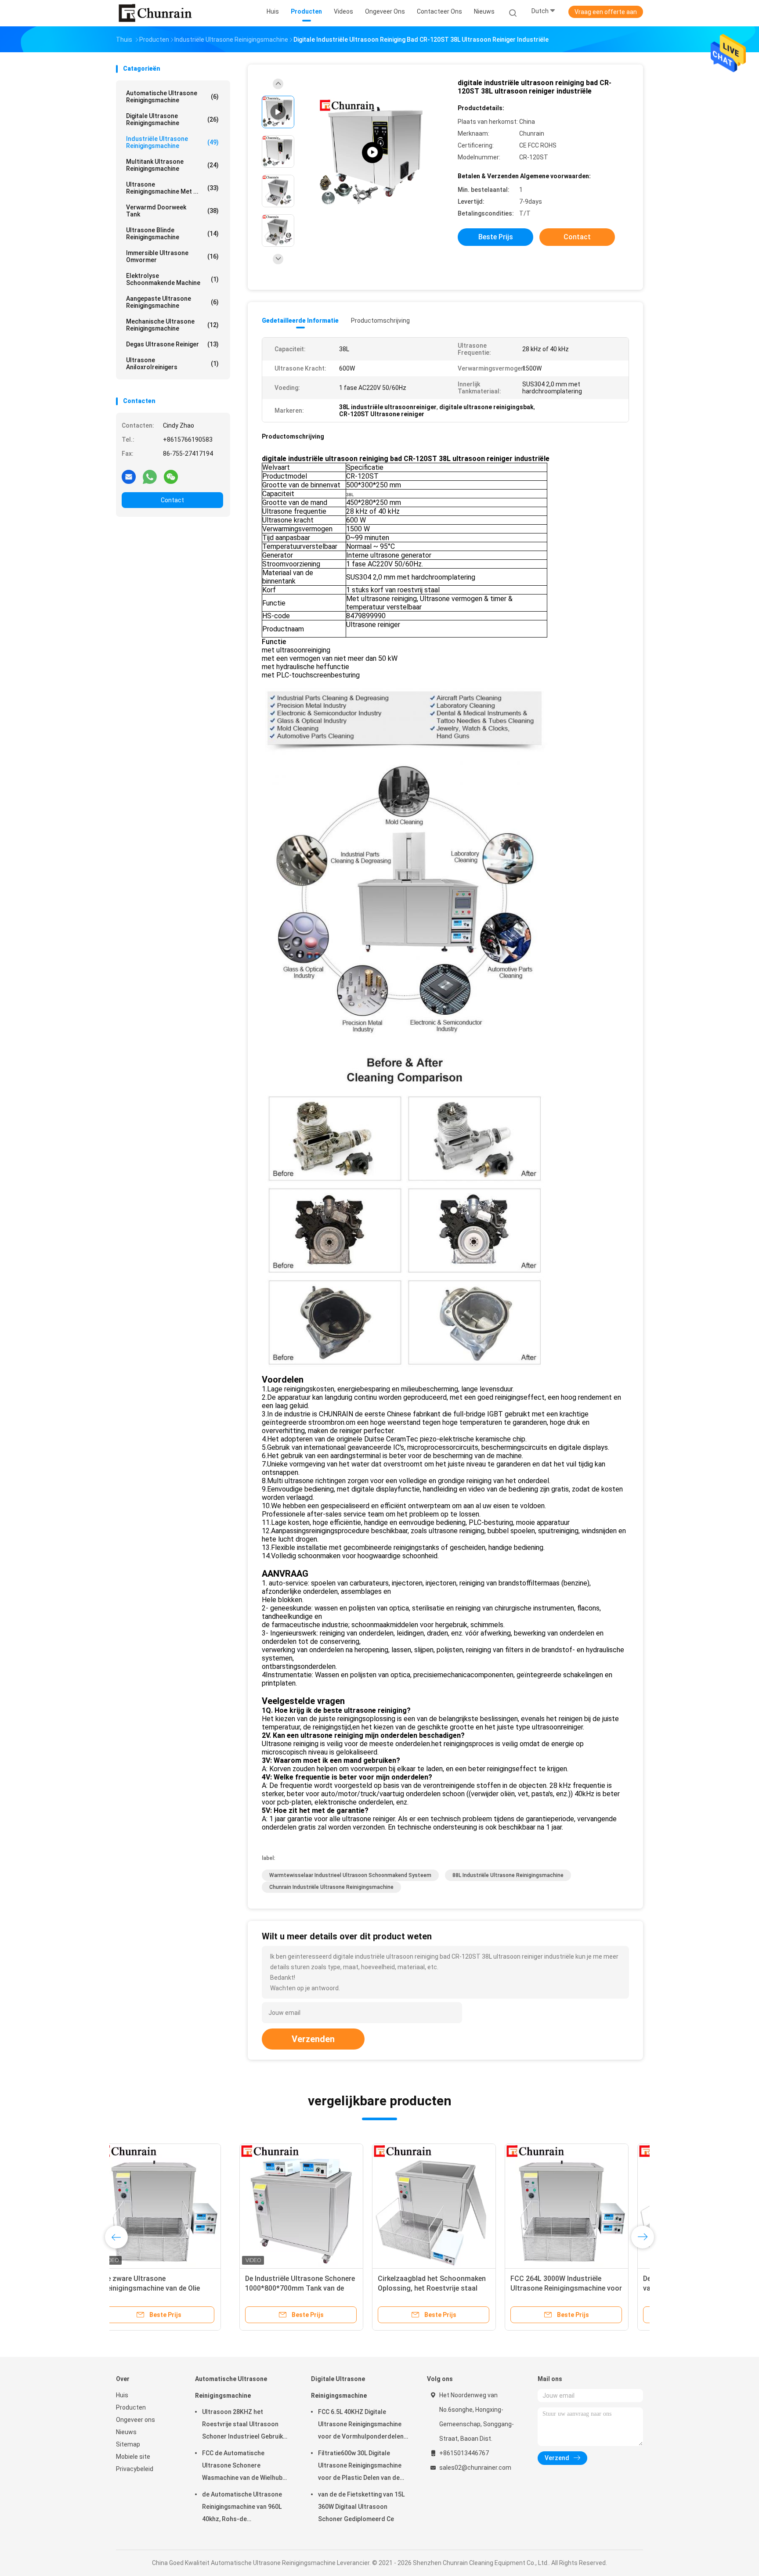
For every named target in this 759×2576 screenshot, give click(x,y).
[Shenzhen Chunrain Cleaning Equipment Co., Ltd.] (155, 13)
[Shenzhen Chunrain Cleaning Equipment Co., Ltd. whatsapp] (150, 476)
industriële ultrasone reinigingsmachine (172, 142)
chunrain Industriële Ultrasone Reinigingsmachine (331, 1887)
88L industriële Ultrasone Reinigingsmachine (508, 1875)
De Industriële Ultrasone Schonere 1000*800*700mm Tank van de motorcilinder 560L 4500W (177, 2288)
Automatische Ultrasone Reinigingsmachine (172, 97)
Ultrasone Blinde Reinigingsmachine (172, 234)
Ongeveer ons (136, 2420)
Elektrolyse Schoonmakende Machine (172, 279)
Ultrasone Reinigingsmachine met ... (172, 188)
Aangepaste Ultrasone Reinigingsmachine (172, 302)
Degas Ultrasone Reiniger (172, 344)
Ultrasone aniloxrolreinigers (172, 364)
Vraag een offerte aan (606, 12)
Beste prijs (496, 237)
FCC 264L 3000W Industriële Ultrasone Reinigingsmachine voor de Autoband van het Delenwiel (443, 2288)
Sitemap (128, 2444)
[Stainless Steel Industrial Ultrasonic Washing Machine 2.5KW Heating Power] (372, 153)
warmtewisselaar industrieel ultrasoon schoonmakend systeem (350, 1875)
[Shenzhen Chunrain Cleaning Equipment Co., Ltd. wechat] (171, 476)
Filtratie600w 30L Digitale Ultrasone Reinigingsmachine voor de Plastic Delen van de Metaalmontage (360, 2467)
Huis (122, 2395)
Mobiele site (133, 2457)
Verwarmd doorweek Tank (172, 211)
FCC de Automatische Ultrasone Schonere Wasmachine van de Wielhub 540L (242, 2467)
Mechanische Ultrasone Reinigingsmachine (172, 325)
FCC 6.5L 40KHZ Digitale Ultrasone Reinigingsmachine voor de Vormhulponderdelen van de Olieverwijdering (361, 2425)
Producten (131, 2407)
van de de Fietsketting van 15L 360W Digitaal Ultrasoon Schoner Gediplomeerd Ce (361, 2507)
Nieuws (126, 2432)
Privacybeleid (135, 2469)
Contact (172, 500)
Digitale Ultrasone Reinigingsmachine (172, 119)
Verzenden (313, 2039)
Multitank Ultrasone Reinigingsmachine (172, 165)
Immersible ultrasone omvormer (172, 256)
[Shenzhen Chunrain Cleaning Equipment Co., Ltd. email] (129, 476)
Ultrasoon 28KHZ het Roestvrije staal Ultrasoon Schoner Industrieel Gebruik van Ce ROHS (242, 2425)
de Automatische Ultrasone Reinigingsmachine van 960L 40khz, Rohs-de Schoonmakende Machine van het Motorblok (245, 2508)
